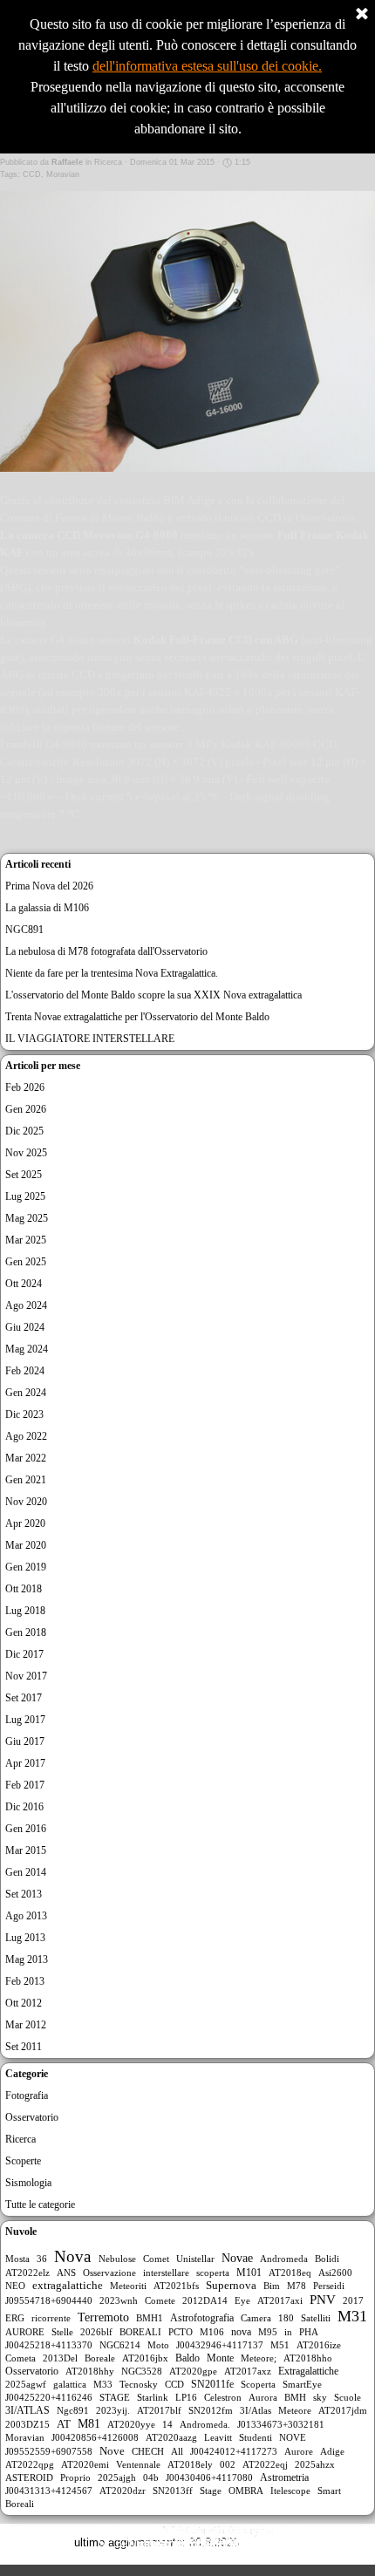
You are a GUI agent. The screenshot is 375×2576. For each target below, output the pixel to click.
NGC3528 (142, 2371)
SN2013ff (173, 2491)
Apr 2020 (25, 1523)
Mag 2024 (27, 1349)
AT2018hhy (90, 2371)
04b (151, 2477)
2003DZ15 (27, 2424)
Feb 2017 (25, 1785)
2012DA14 (205, 2300)
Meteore (295, 2410)
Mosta (17, 2259)
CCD (32, 174)
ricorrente (51, 2318)
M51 (280, 2345)
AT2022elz (27, 2273)
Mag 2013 (27, 1959)
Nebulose (117, 2259)
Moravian (63, 174)
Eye (242, 2300)
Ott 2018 (24, 1589)
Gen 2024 (26, 1393)
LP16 (186, 2397)
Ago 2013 (26, 1916)
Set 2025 (24, 1175)
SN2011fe (212, 2384)
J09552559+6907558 (49, 2451)
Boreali (20, 2504)
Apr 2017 (25, 1763)
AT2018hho (308, 2358)
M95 (268, 2332)
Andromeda (284, 2259)
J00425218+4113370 (49, 2345)
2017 (353, 2300)
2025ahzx (315, 2464)
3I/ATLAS (27, 2410)
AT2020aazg (171, 2437)
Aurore (299, 2451)
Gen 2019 (26, 1567)
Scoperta (258, 2384)
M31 (352, 2316)
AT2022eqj (265, 2464)
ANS (66, 2273)
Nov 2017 (26, 1676)
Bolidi (327, 2259)
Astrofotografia (202, 2318)
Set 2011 (24, 2047)
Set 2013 (24, 1894)
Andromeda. (205, 2424)
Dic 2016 (24, 1807)
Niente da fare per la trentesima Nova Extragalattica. (112, 973)
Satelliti (316, 2318)
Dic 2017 (24, 1654)
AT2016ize (319, 2345)
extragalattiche (68, 2286)
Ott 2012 (24, 2003)
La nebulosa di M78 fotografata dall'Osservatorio (106, 951)
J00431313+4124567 (49, 2491)
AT (64, 2424)
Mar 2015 (26, 1850)
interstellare (166, 2273)
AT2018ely (190, 2464)
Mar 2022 (26, 1458)
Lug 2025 (25, 1196)
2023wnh (119, 2300)
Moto (158, 2345)
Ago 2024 (26, 1305)
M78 (297, 2286)
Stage (211, 2491)
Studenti (256, 2437)
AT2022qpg (30, 2464)
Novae (237, 2258)
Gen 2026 (26, 1109)
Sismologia (28, 2183)
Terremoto (103, 2317)
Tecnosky (139, 2384)
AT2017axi (280, 2300)
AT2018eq (290, 2273)
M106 (212, 2332)
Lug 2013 (25, 1938)
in (288, 2332)
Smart (329, 2491)
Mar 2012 (26, 2025)
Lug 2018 (25, 1611)
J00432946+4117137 (220, 2345)
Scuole (348, 2397)
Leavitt (218, 2437)
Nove (112, 2451)
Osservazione (109, 2273)
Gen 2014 (26, 1872)
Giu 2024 (25, 1327)
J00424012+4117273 (234, 2451)
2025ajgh (117, 2477)
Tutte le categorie (40, 2205)
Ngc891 (73, 2410)
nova (241, 2332)
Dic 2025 (24, 1131)
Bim (272, 2286)
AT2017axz (248, 2371)
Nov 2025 (26, 1153)
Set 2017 (24, 1698)
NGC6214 (120, 2345)
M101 (249, 2273)
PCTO (181, 2332)
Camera (256, 2318)
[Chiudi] (362, 15)
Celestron (223, 2397)
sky (320, 2397)
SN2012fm (211, 2410)
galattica (70, 2384)
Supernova (231, 2286)
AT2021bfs (176, 2286)
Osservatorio (32, 2117)
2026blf (96, 2332)
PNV (323, 2300)
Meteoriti (128, 2286)
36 (42, 2259)
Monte (220, 2358)
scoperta (213, 2273)
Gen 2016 (26, 1829)
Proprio (75, 2477)
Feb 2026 (25, 1087)
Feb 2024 (25, 1371)
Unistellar (195, 2259)
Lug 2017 (25, 1720)
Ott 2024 (24, 1284)
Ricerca (20, 2139)
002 (228, 2464)
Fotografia (27, 2096)
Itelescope (290, 2491)
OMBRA (246, 2491)
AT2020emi (85, 2464)
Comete (160, 2300)
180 (286, 2318)
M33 (103, 2384)
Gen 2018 (26, 1632)
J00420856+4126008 (95, 2437)
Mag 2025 (27, 1218)
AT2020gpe (193, 2371)
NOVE (293, 2437)
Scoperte (23, 2161)
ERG (15, 2318)
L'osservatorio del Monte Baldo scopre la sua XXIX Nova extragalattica (153, 995)
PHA (309, 2332)
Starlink (153, 2397)
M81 (89, 2424)
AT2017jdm (343, 2410)
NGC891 (24, 930)
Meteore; (259, 2358)
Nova (72, 2256)
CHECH (148, 2451)
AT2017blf (159, 2410)
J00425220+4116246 (49, 2397)
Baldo (187, 2358)
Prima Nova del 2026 (49, 886)
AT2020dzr (123, 2491)
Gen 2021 (26, 1480)
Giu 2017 (25, 1741)
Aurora (263, 2397)
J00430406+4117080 (209, 2477)
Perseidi (329, 2286)
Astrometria (284, 2477)
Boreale (100, 2358)
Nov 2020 (26, 1502)
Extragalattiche (308, 2371)
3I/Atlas (256, 2410)
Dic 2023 (24, 1414)
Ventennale (138, 2464)
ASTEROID (29, 2477)
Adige (332, 2451)
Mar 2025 (26, 1240)
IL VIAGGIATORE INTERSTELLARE (90, 1039)
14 (167, 2424)
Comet (156, 2259)
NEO (15, 2286)
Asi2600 (335, 2273)
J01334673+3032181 (281, 2424)
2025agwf (26, 2384)
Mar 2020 (26, 1545)
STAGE (115, 2397)
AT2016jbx (145, 2358)
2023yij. (113, 2410)
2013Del (60, 2358)
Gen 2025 (26, 1262)
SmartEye (302, 2384)
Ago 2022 (26, 1436)
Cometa (20, 2358)
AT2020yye (131, 2424)
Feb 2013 (25, 1981)
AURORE (25, 2332)
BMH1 (150, 2318)
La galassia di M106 (47, 908)
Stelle (62, 2332)
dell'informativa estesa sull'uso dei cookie (205, 66)
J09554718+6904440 (49, 2300)
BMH (295, 2397)
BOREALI (140, 2332)
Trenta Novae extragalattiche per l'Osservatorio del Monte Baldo (137, 1017)
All (177, 2451)
